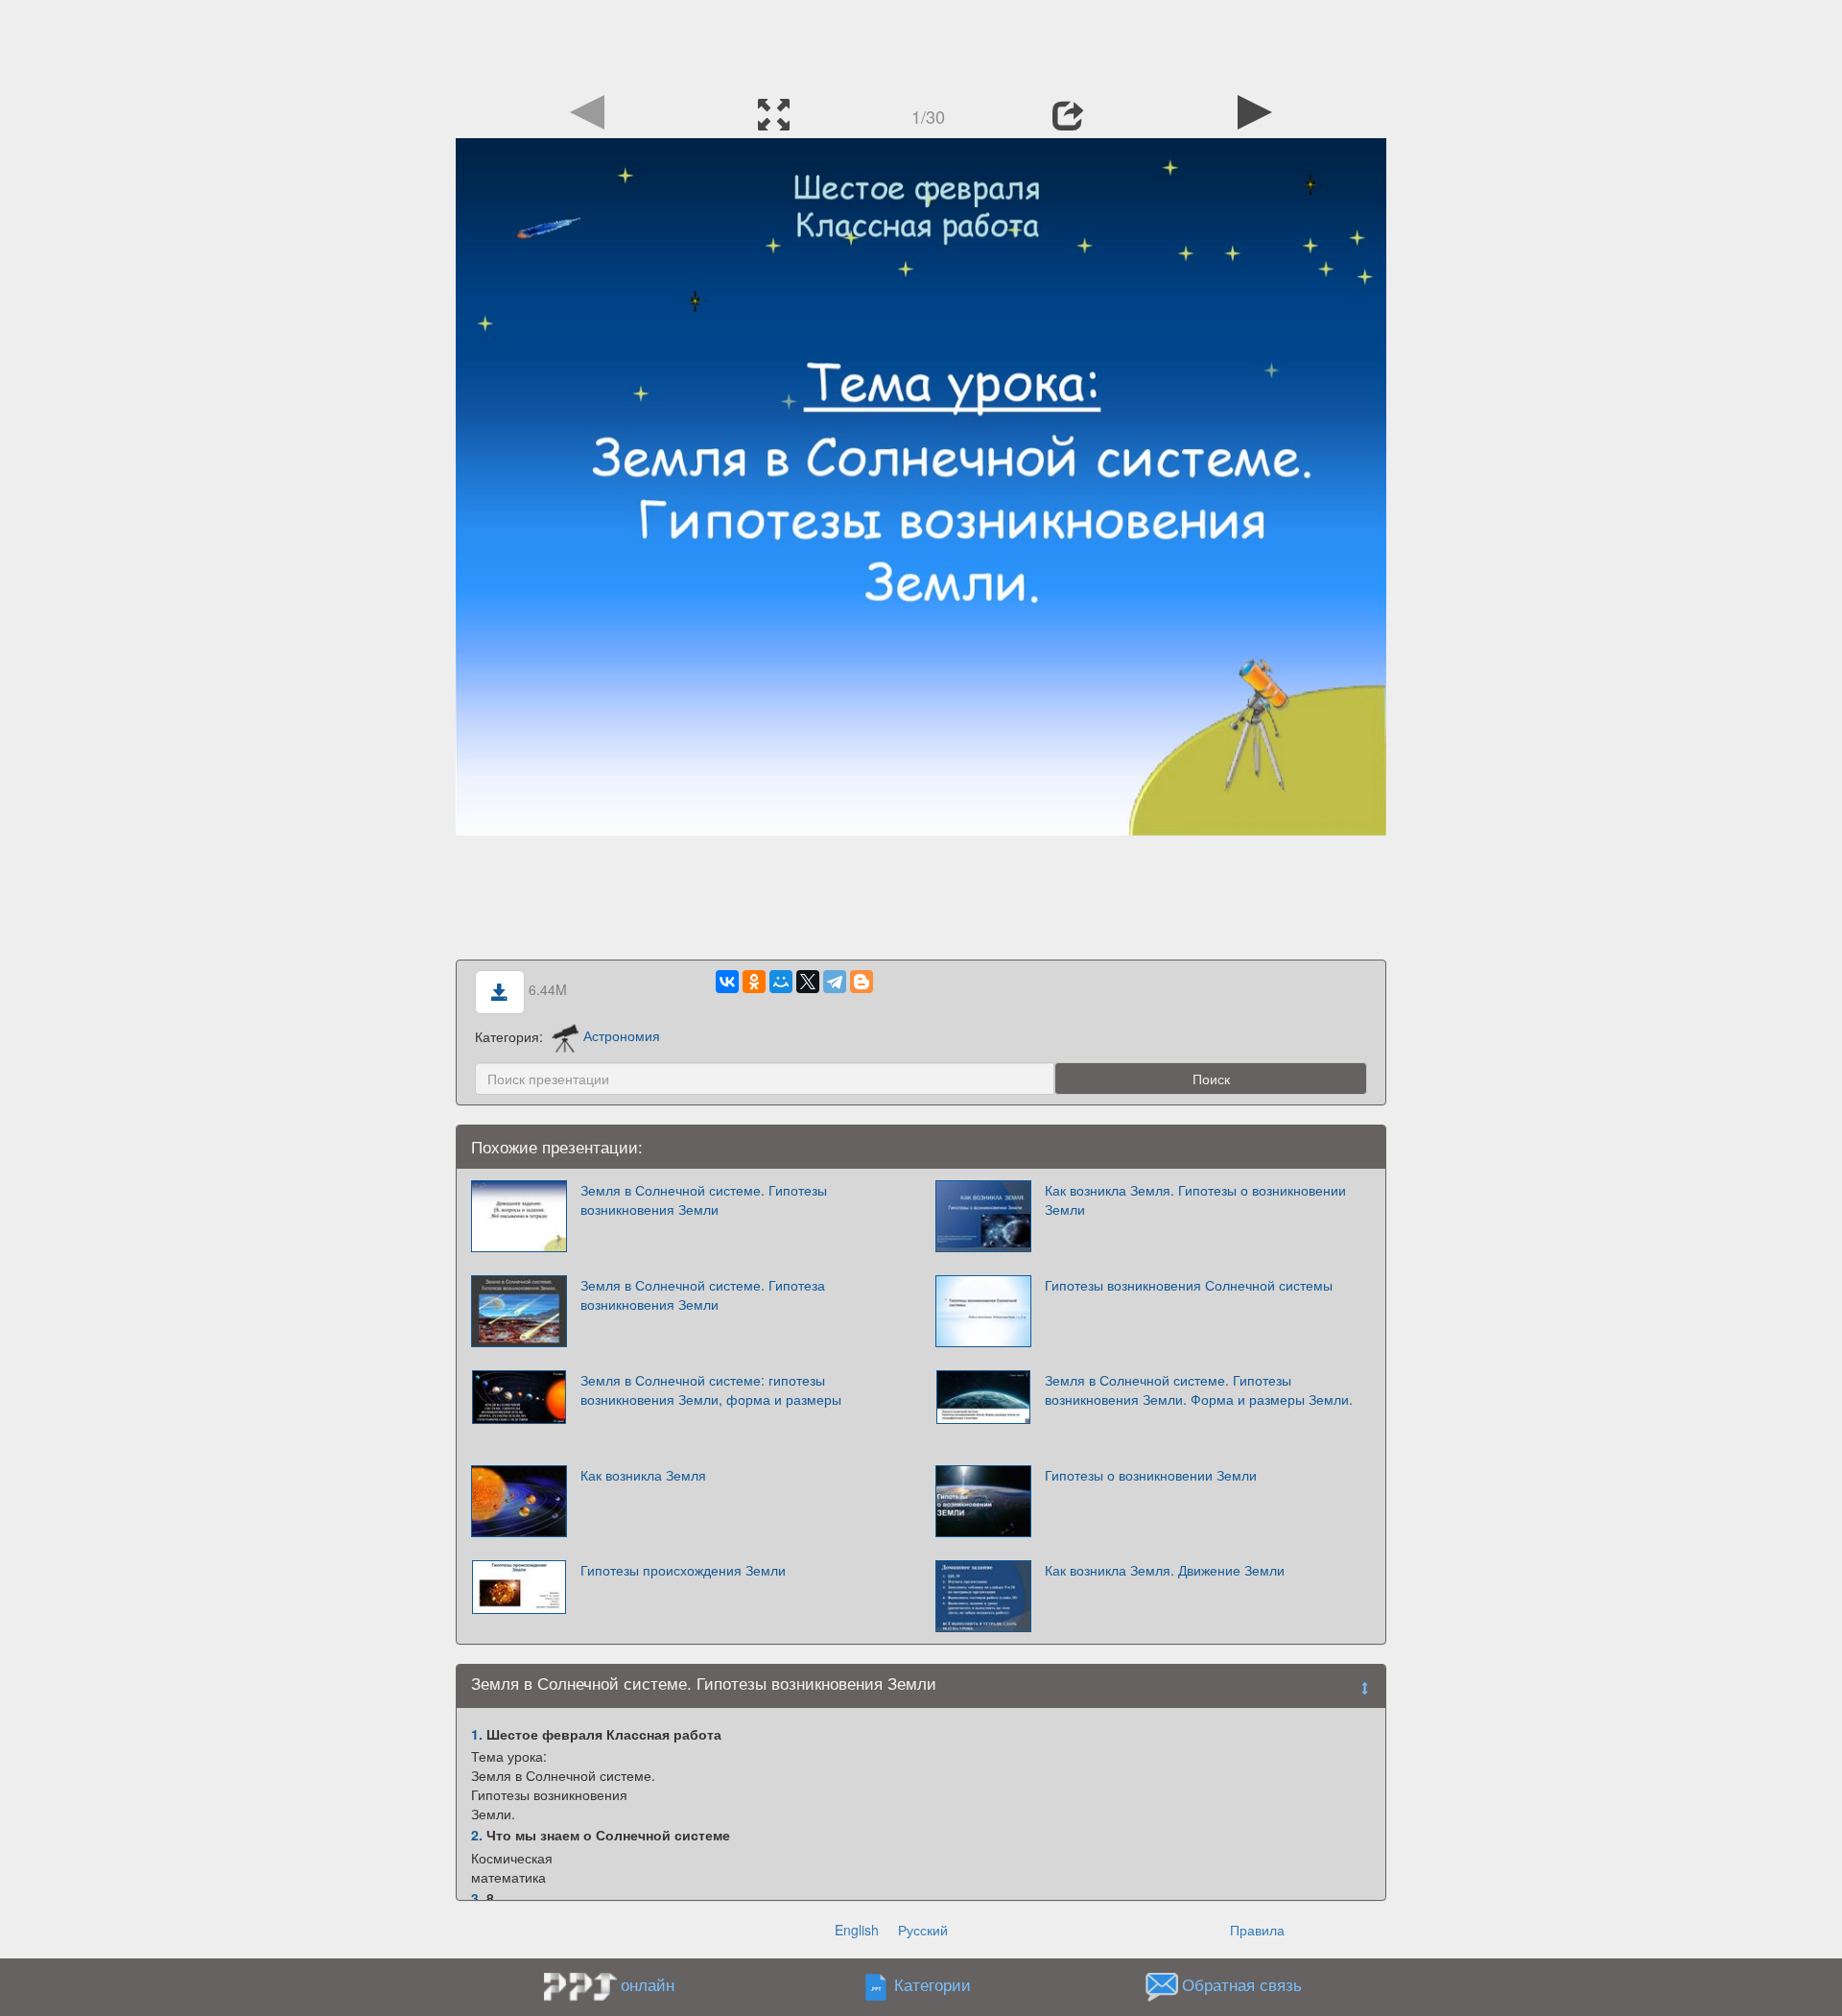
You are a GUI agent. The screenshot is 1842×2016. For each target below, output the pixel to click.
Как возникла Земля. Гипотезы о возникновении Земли (1195, 1199)
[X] (808, 982)
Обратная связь (1242, 1984)
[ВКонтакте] (727, 982)
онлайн (648, 1984)
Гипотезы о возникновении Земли (1151, 1475)
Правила (1257, 1930)
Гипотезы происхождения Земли (683, 1570)
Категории (933, 1984)
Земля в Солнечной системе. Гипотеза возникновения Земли (703, 1294)
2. (477, 1835)
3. (477, 1898)
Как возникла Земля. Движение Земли (1165, 1570)
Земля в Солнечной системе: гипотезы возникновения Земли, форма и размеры (711, 1389)
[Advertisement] (921, 43)
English (857, 1930)
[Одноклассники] (754, 982)
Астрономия (622, 1035)
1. (477, 1734)
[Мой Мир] (781, 982)
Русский (923, 1930)
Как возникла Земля (643, 1475)
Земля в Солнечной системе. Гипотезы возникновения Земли (704, 1199)
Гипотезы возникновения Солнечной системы (1189, 1285)
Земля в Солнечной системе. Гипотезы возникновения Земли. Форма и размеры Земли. (1199, 1389)
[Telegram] (835, 982)
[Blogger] (862, 982)
